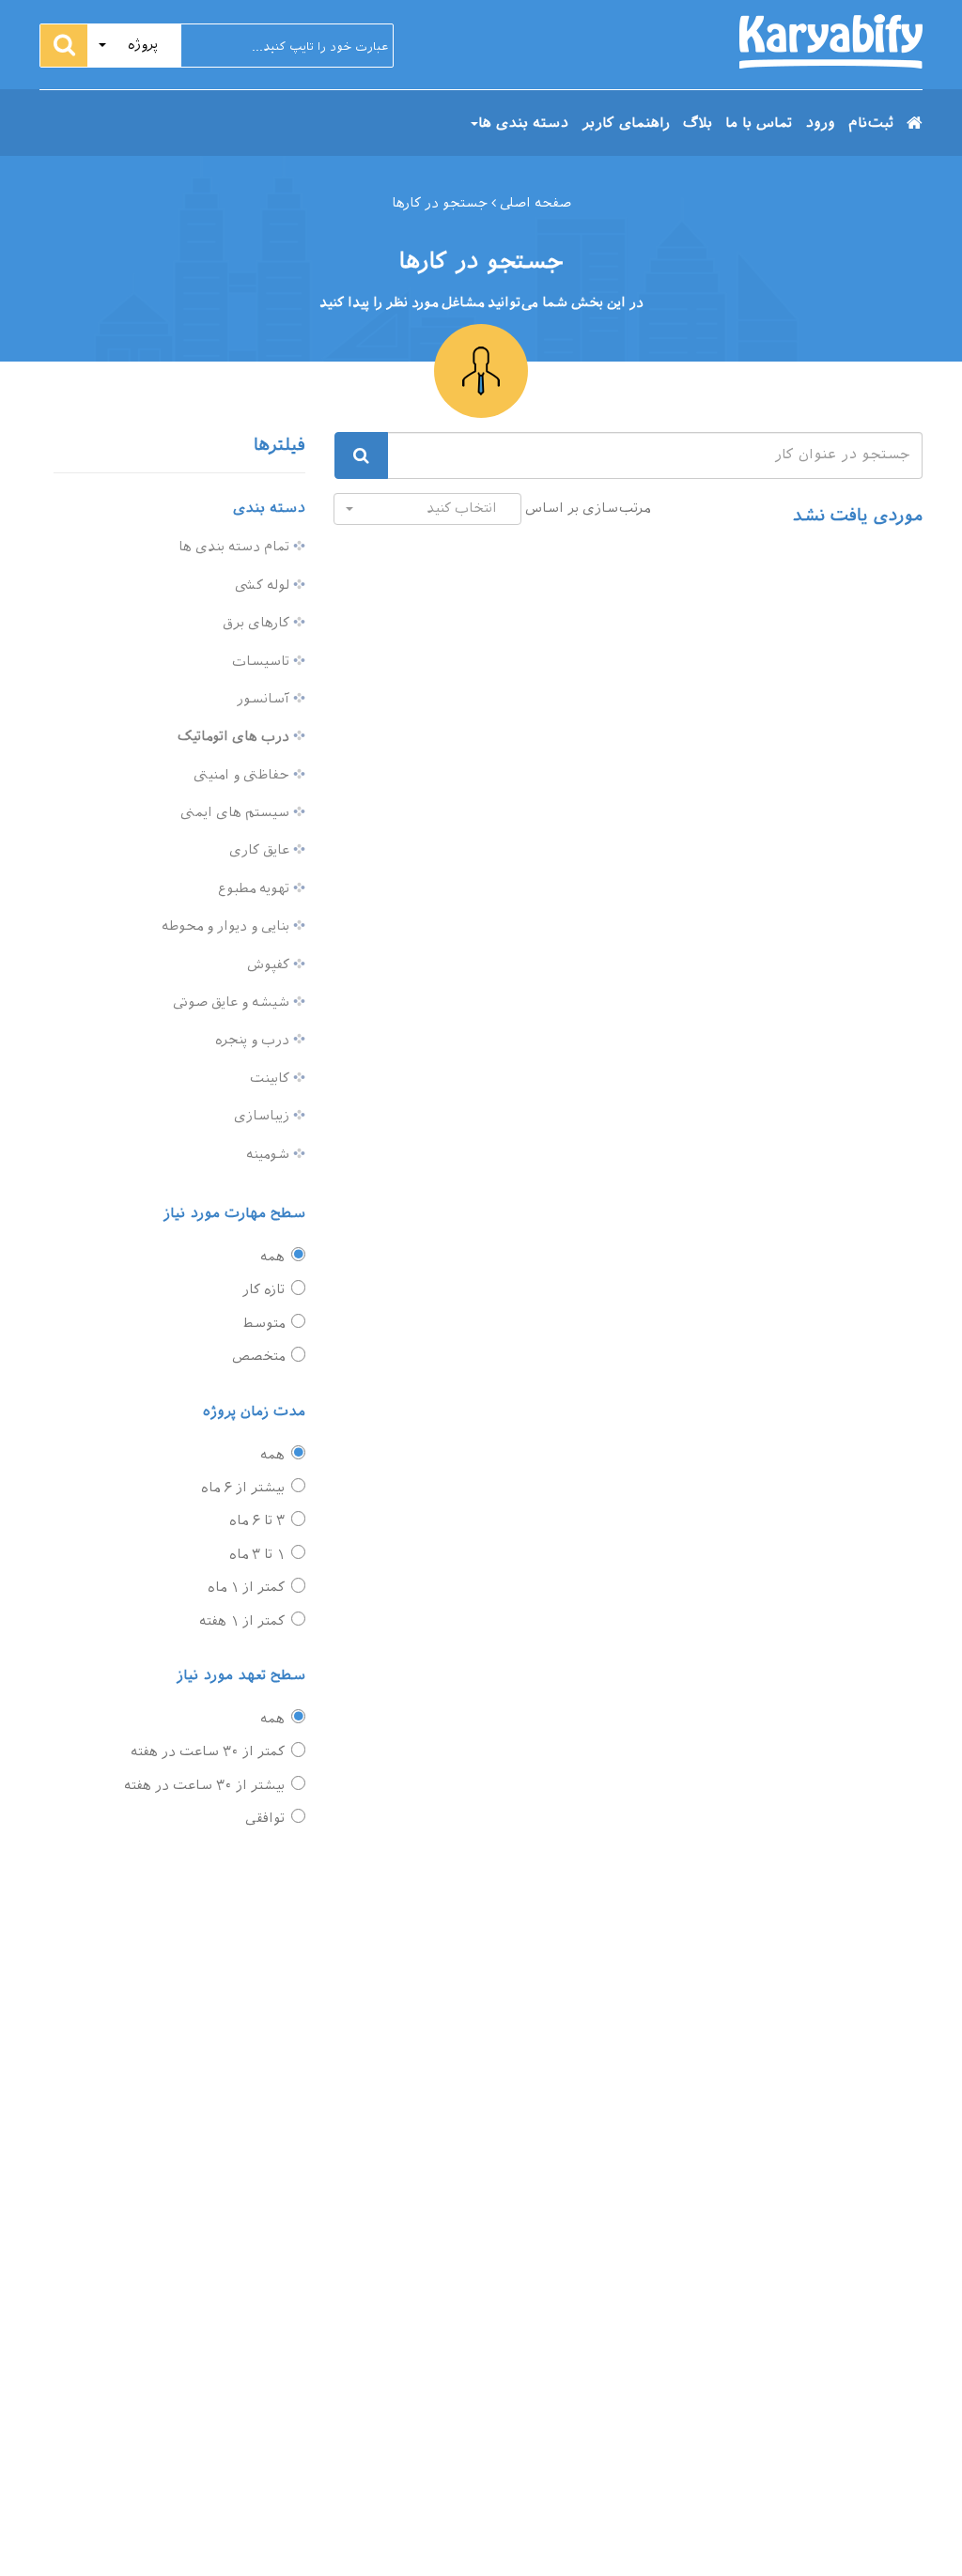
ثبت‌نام (871, 123)
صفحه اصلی (534, 203)
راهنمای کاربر (626, 123)
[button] (134, 46)
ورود (820, 123)
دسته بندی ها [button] (523, 123)
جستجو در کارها (440, 203)
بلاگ (698, 123)
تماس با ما (759, 123)
